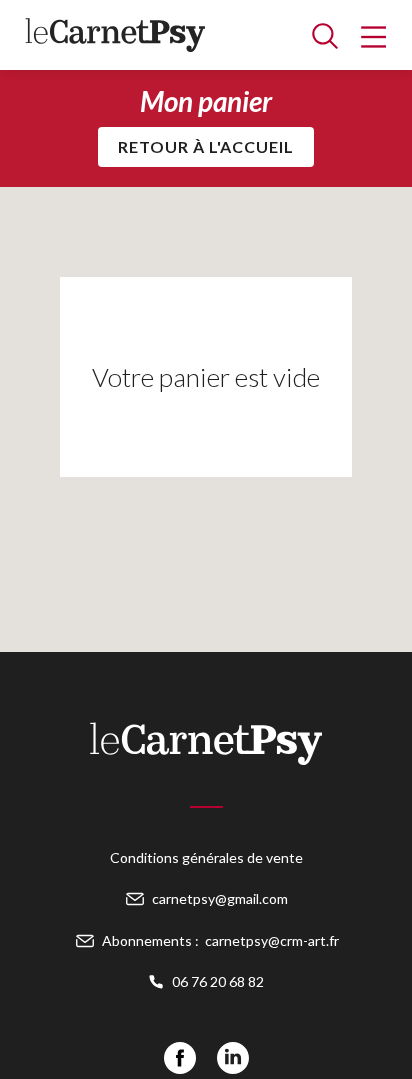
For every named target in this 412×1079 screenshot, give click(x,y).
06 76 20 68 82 (218, 981)
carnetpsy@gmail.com (220, 898)
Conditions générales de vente (206, 857)
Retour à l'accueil (206, 146)
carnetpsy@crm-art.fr (272, 940)
